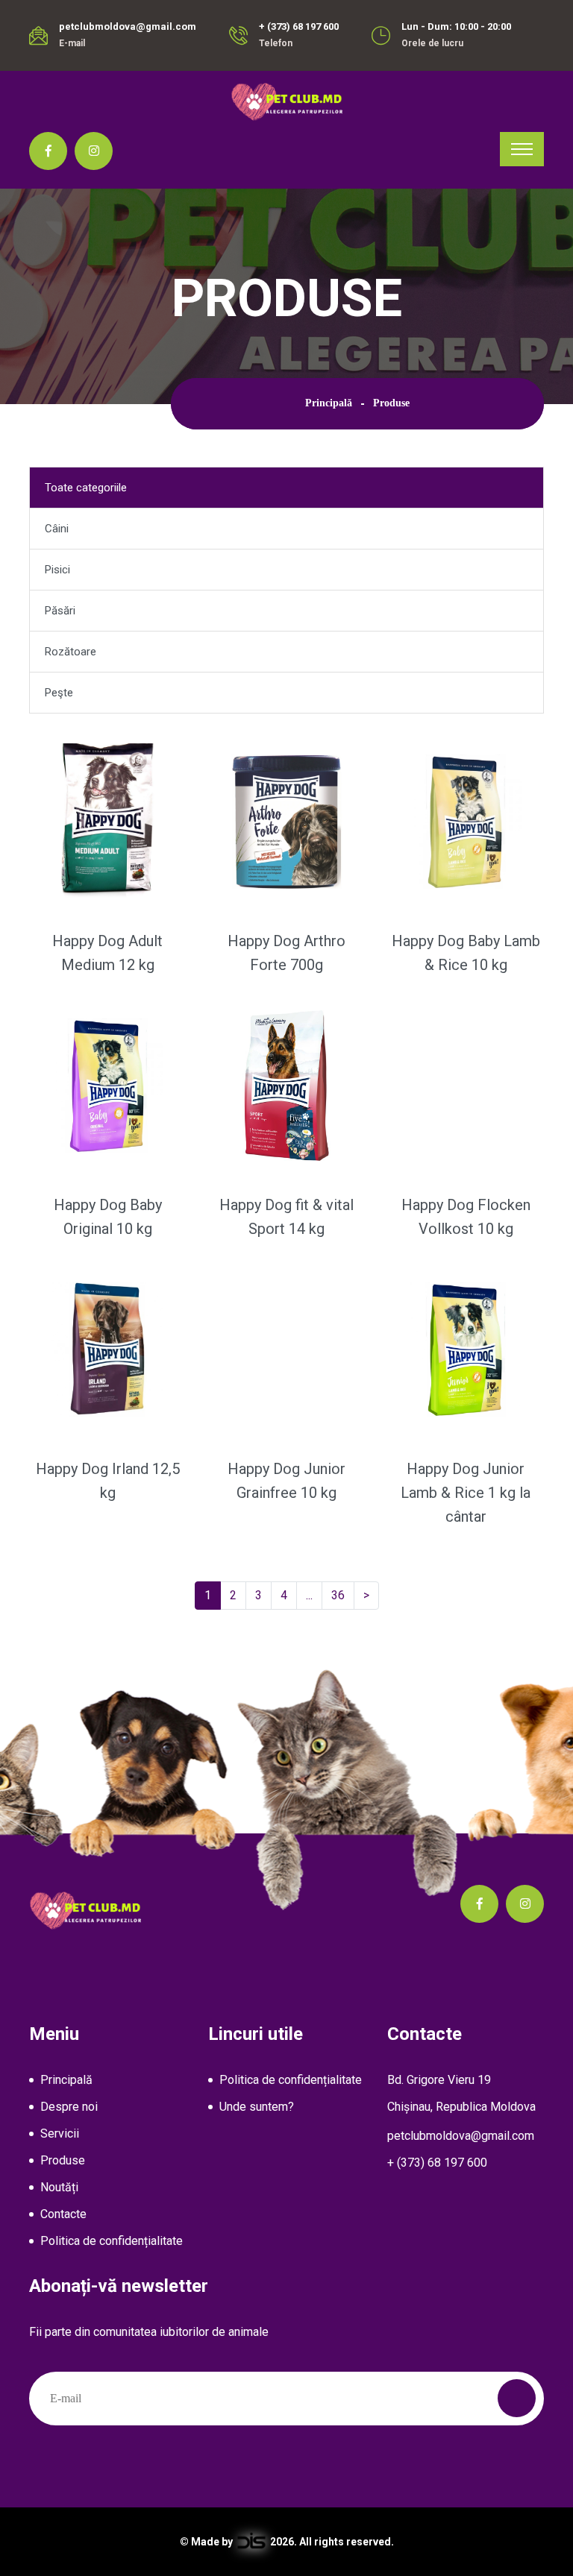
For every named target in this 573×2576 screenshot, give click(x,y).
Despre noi (69, 2107)
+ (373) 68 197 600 (299, 26)
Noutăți (59, 2187)
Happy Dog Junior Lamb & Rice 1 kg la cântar (466, 1493)
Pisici (57, 570)
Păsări (60, 611)
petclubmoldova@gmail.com (128, 26)
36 (343, 1595)
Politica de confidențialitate (112, 2241)
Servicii (60, 2133)
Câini (57, 529)
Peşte (59, 693)
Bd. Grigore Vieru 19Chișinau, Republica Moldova (461, 2093)
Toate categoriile (86, 488)
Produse (63, 2160)
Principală (329, 403)
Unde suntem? (257, 2107)
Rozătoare (71, 652)
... (312, 1595)
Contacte (63, 2214)
